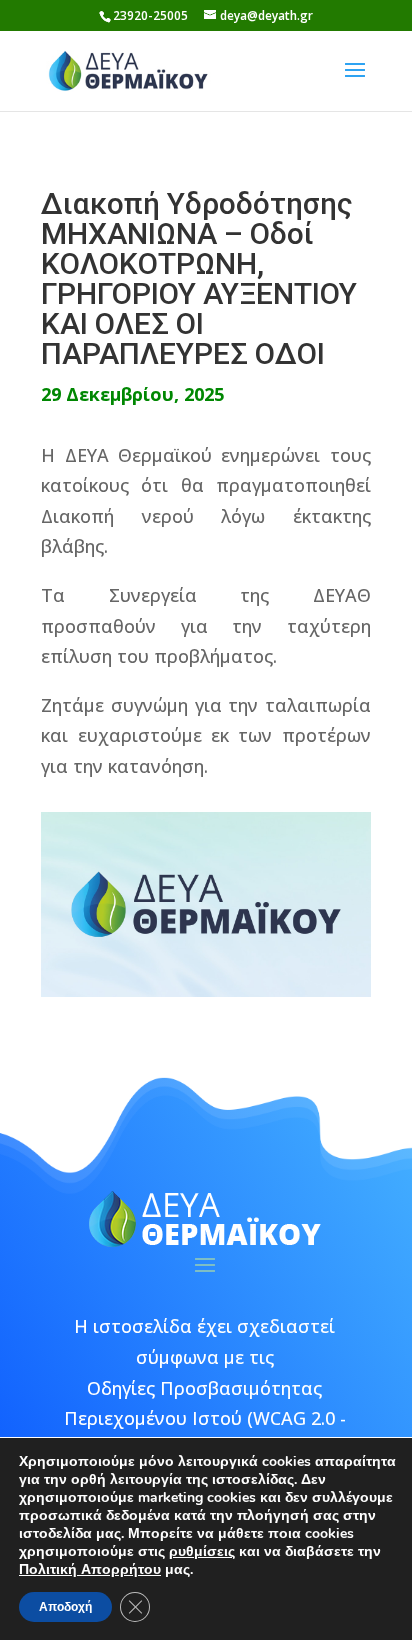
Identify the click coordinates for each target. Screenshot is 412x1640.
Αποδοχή (65, 1607)
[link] (128, 69)
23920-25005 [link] (150, 15)
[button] (355, 83)
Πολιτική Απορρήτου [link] (90, 1569)
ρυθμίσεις (202, 1552)
